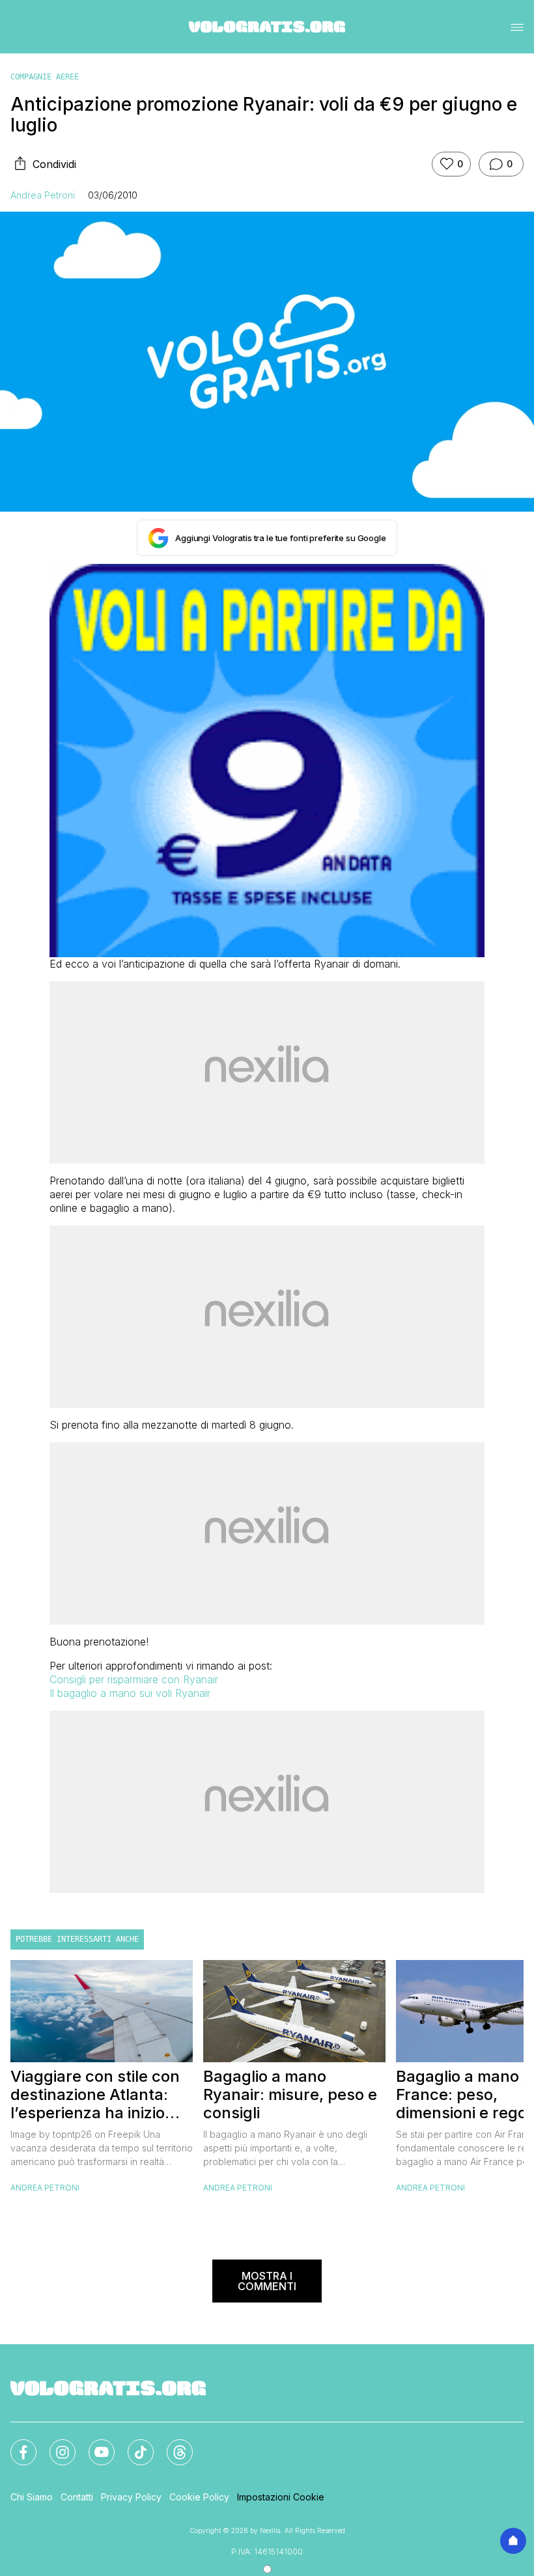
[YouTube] (94, 2444)
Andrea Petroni (43, 195)
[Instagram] (55, 2444)
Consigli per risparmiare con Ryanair (134, 1679)
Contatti (77, 2497)
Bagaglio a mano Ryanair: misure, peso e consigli (290, 2095)
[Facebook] (16, 2444)
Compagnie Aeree (45, 77)
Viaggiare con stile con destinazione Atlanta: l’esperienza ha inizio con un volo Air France (95, 2095)
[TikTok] (133, 2444)
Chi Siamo (32, 2497)
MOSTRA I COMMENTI (267, 2281)
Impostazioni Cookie (281, 2497)
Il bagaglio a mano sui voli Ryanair (130, 1693)
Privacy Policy (131, 2497)
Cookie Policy (199, 2497)
